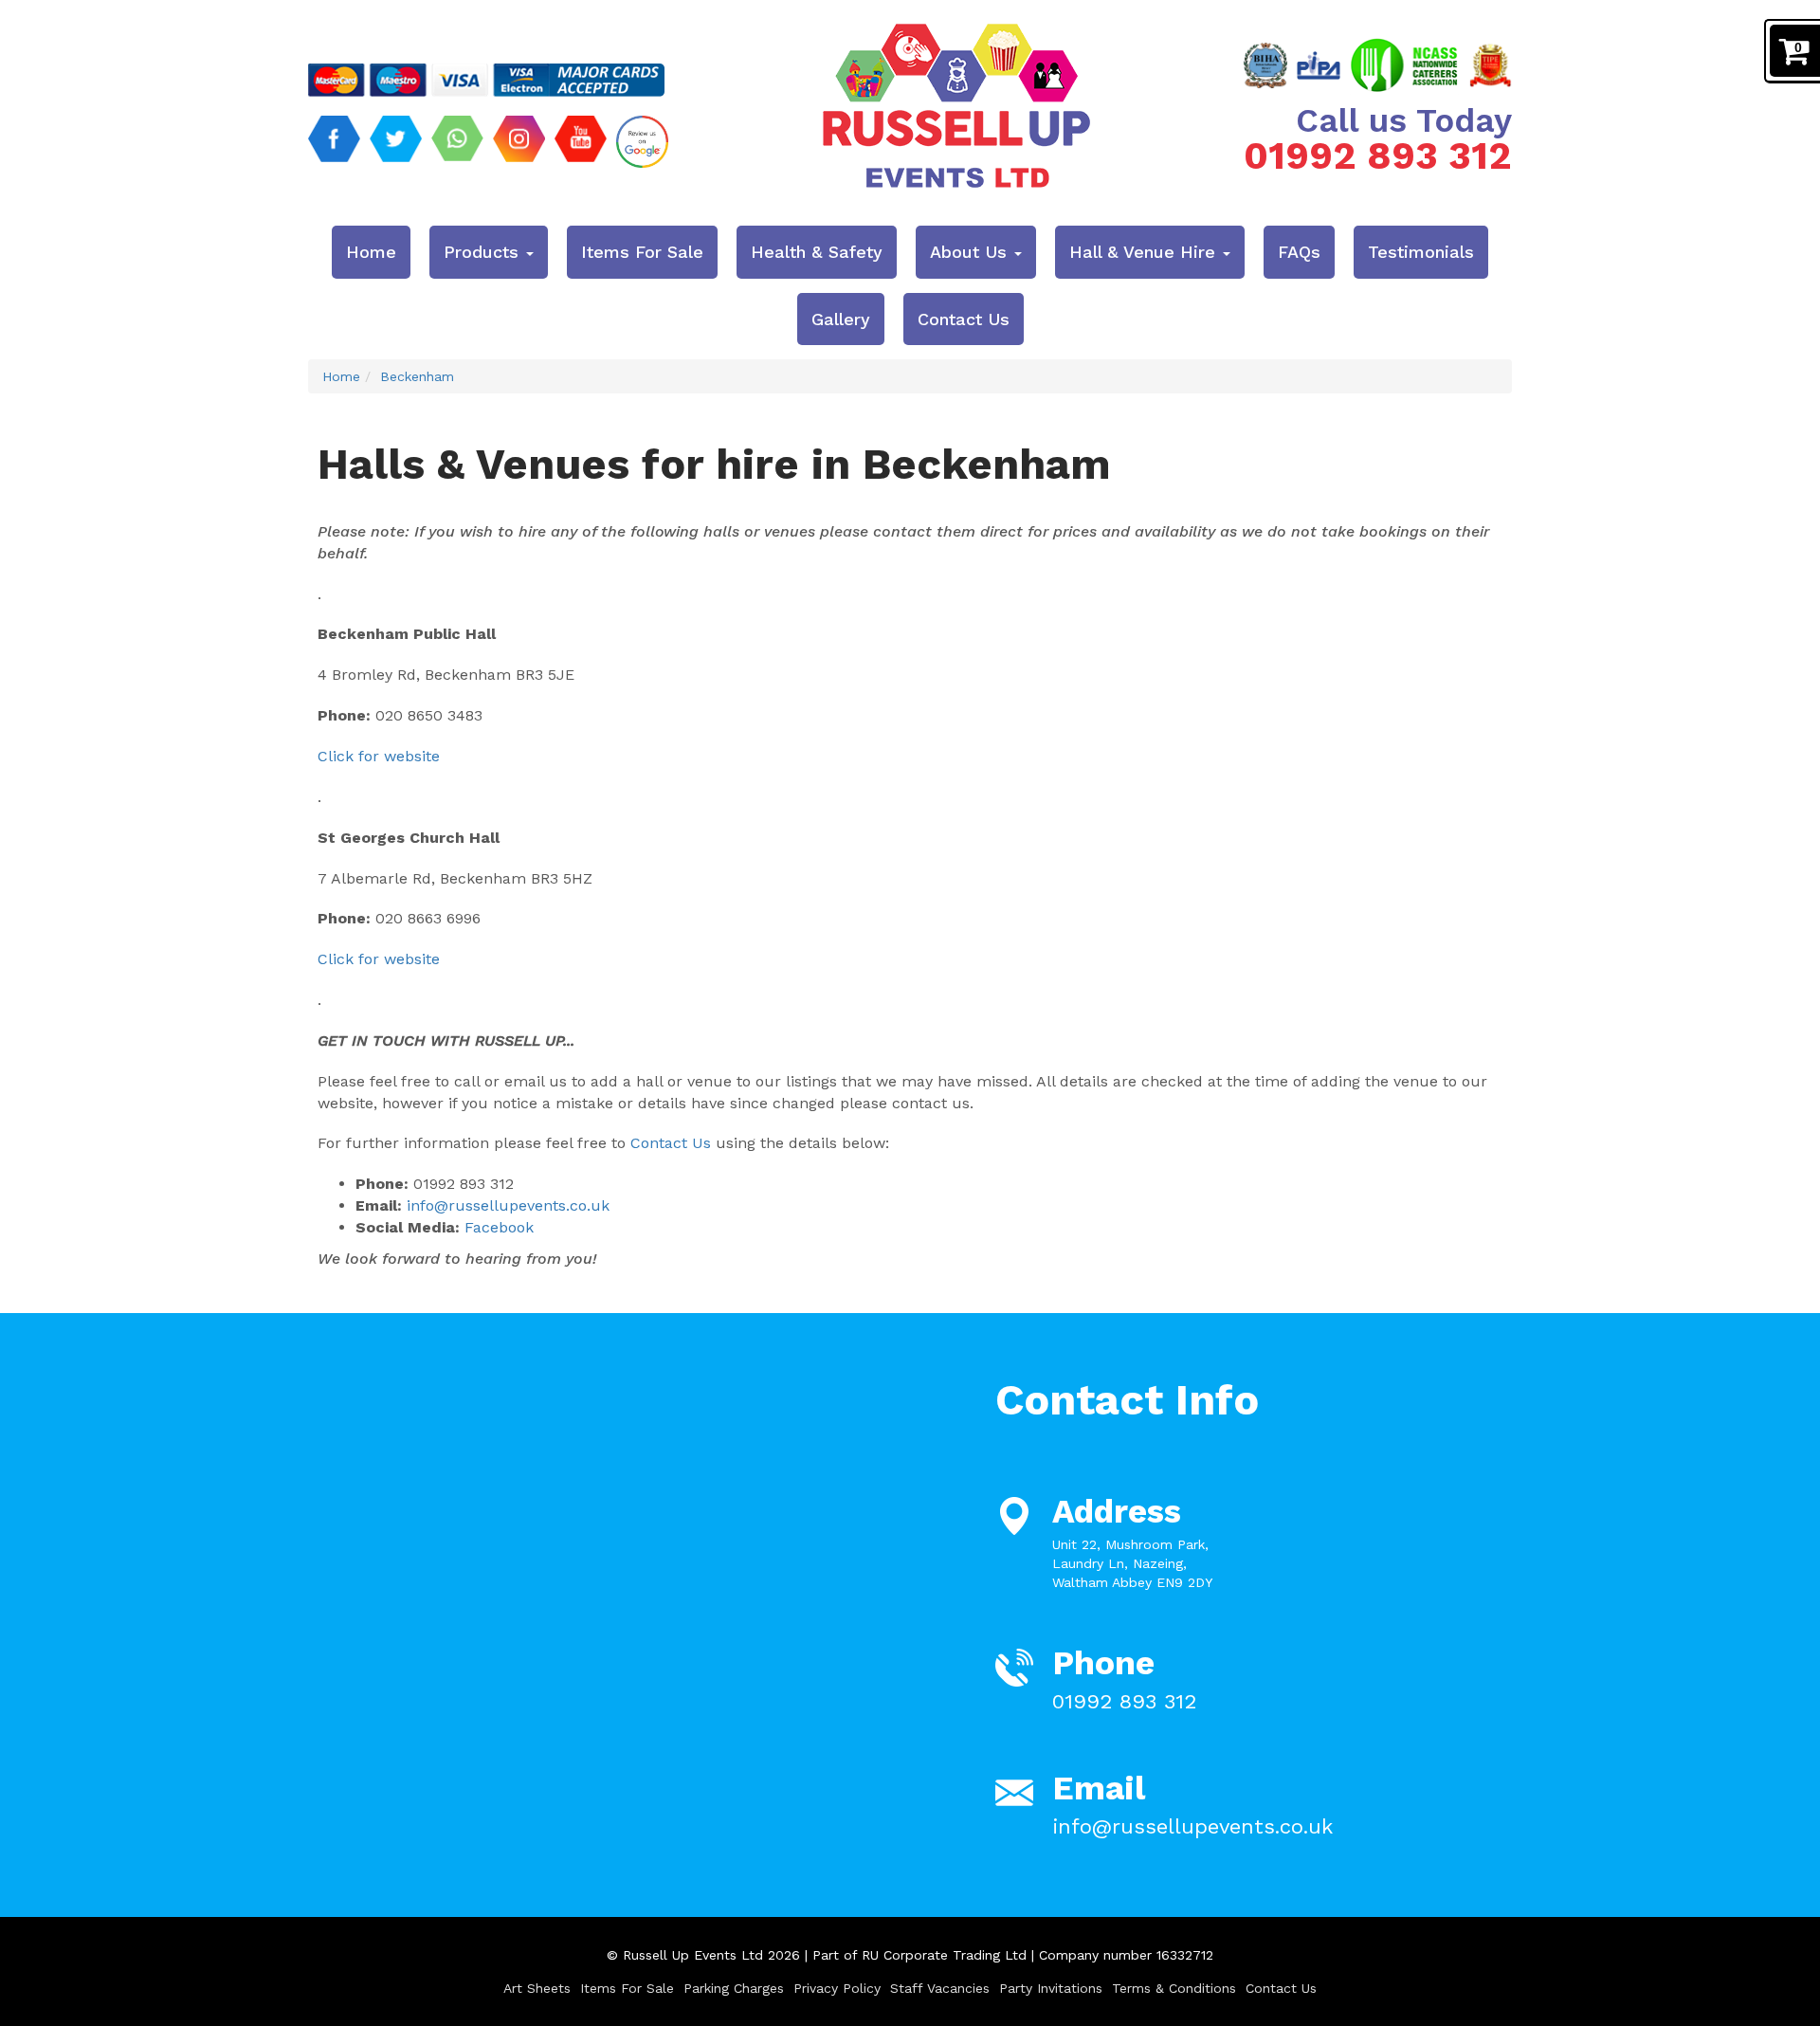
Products (484, 252)
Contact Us (964, 319)
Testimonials (1421, 252)
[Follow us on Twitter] (396, 142)
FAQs (1299, 252)
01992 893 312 (1378, 156)
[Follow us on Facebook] (334, 142)
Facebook (499, 1227)
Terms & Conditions (1174, 1988)
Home (371, 252)
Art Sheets (537, 1988)
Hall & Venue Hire (1145, 252)
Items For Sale (642, 252)
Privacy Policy (837, 1988)
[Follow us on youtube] (581, 142)
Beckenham (417, 376)
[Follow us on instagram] (519, 142)
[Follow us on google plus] (642, 142)
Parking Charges (734, 1988)
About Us (971, 252)
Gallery (841, 319)
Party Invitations (1051, 1988)
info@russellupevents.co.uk (508, 1205)
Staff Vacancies (940, 1988)
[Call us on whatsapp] (457, 142)
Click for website (379, 756)
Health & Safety (817, 252)
